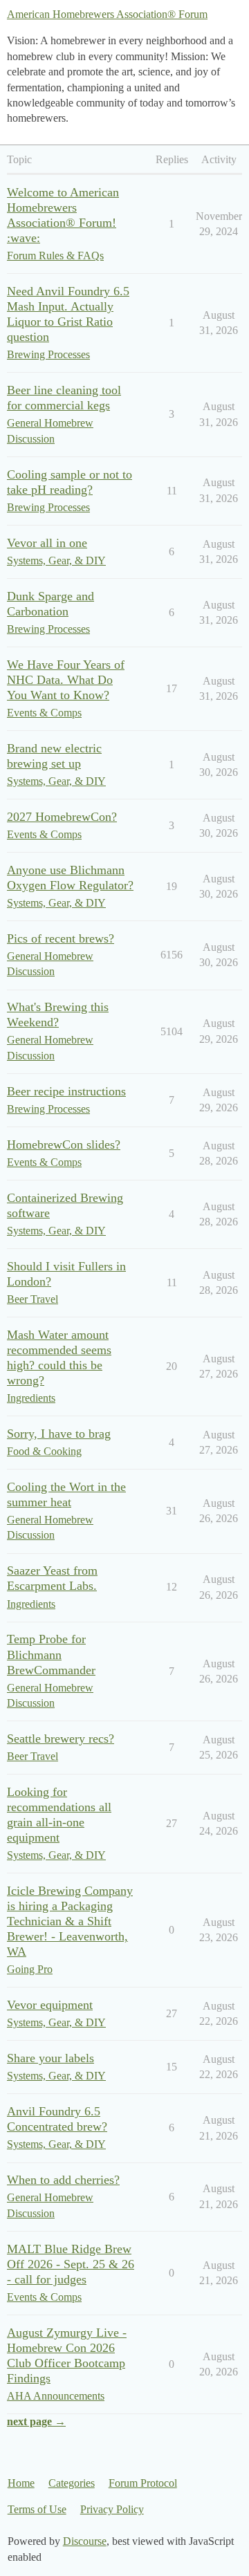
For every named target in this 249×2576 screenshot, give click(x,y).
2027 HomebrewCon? (62, 817)
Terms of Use (37, 2509)
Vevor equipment (50, 2005)
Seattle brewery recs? (61, 1739)
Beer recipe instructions (66, 1091)
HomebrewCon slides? (64, 1145)
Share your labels (50, 2058)
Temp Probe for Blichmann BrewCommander (51, 1654)
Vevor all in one (47, 543)
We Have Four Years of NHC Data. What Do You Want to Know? (66, 680)
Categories (72, 2483)
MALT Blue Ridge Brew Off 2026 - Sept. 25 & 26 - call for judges (71, 2264)
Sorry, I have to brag (59, 1434)
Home (21, 2483)
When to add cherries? (63, 2180)
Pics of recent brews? (61, 938)
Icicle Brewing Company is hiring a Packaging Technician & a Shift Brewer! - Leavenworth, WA (70, 1921)
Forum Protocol (143, 2483)
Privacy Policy (112, 2509)
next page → (36, 2421)
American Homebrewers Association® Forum (107, 14)
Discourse (85, 2541)
